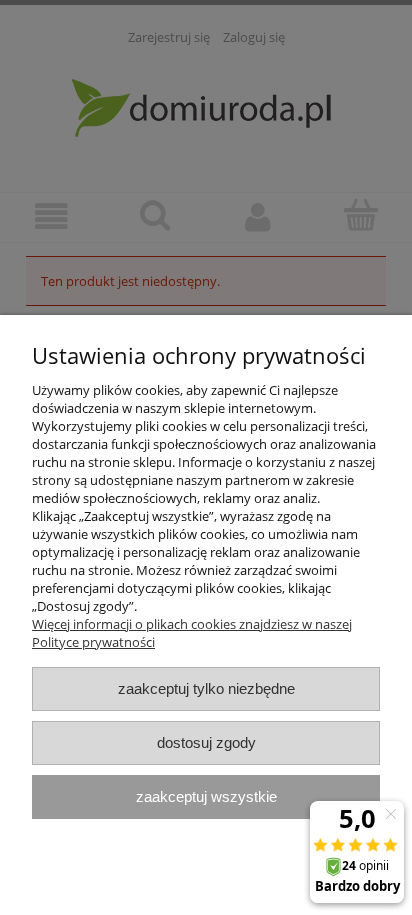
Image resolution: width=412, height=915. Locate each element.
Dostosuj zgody (206, 742)
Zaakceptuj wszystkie (206, 796)
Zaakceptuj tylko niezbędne (206, 688)
